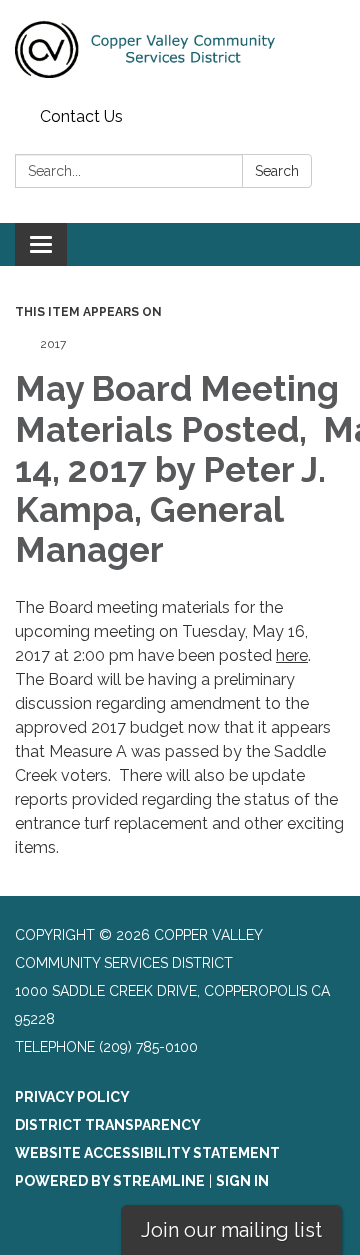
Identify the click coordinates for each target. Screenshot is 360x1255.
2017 (53, 344)
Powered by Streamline (110, 1181)
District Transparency (108, 1125)
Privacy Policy (72, 1097)
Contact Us (81, 116)
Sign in (242, 1181)
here (292, 655)
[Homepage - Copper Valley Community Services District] (180, 50)
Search (277, 171)
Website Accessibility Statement (147, 1153)
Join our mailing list (231, 1230)
